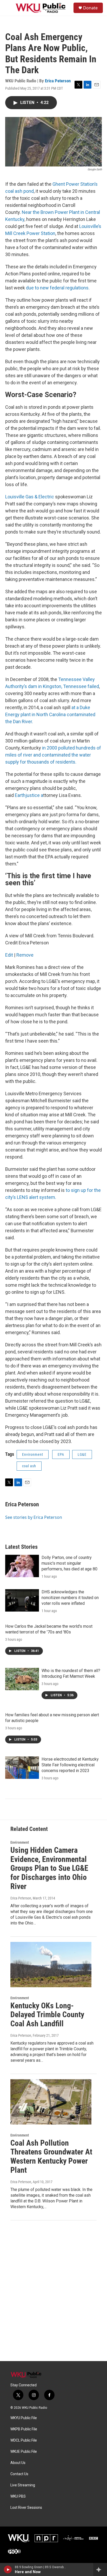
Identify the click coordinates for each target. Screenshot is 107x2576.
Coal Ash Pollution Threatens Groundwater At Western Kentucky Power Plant (51, 2156)
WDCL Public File (24, 2440)
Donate (90, 8)
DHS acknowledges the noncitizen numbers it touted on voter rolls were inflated (70, 1598)
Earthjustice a (29, 795)
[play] (8, 2569)
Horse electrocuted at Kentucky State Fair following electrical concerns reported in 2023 (70, 1765)
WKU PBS (18, 2496)
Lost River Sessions (26, 2508)
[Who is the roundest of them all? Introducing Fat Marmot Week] (22, 1679)
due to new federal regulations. (58, 288)
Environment (33, 1454)
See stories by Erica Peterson (34, 1517)
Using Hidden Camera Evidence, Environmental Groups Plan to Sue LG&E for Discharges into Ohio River (49, 1868)
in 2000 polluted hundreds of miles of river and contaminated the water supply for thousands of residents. (53, 755)
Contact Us (19, 2474)
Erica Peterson (58, 81)
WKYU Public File (24, 2418)
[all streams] (100, 2569)
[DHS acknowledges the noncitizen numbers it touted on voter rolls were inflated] (22, 1600)
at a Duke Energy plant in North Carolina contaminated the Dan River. (50, 714)
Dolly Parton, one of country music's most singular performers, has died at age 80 (69, 1563)
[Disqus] (53, 2291)
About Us (18, 2463)
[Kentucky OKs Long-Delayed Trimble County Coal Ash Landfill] (51, 1965)
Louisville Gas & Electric (30, 497)
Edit (9, 955)
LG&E (82, 1454)
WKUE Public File (24, 2452)
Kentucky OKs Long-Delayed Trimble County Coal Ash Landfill (47, 2015)
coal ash (29, 1466)
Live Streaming (23, 2485)
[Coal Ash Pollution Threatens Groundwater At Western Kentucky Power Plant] (51, 2102)
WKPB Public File (24, 2429)
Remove (25, 955)
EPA (61, 1454)
